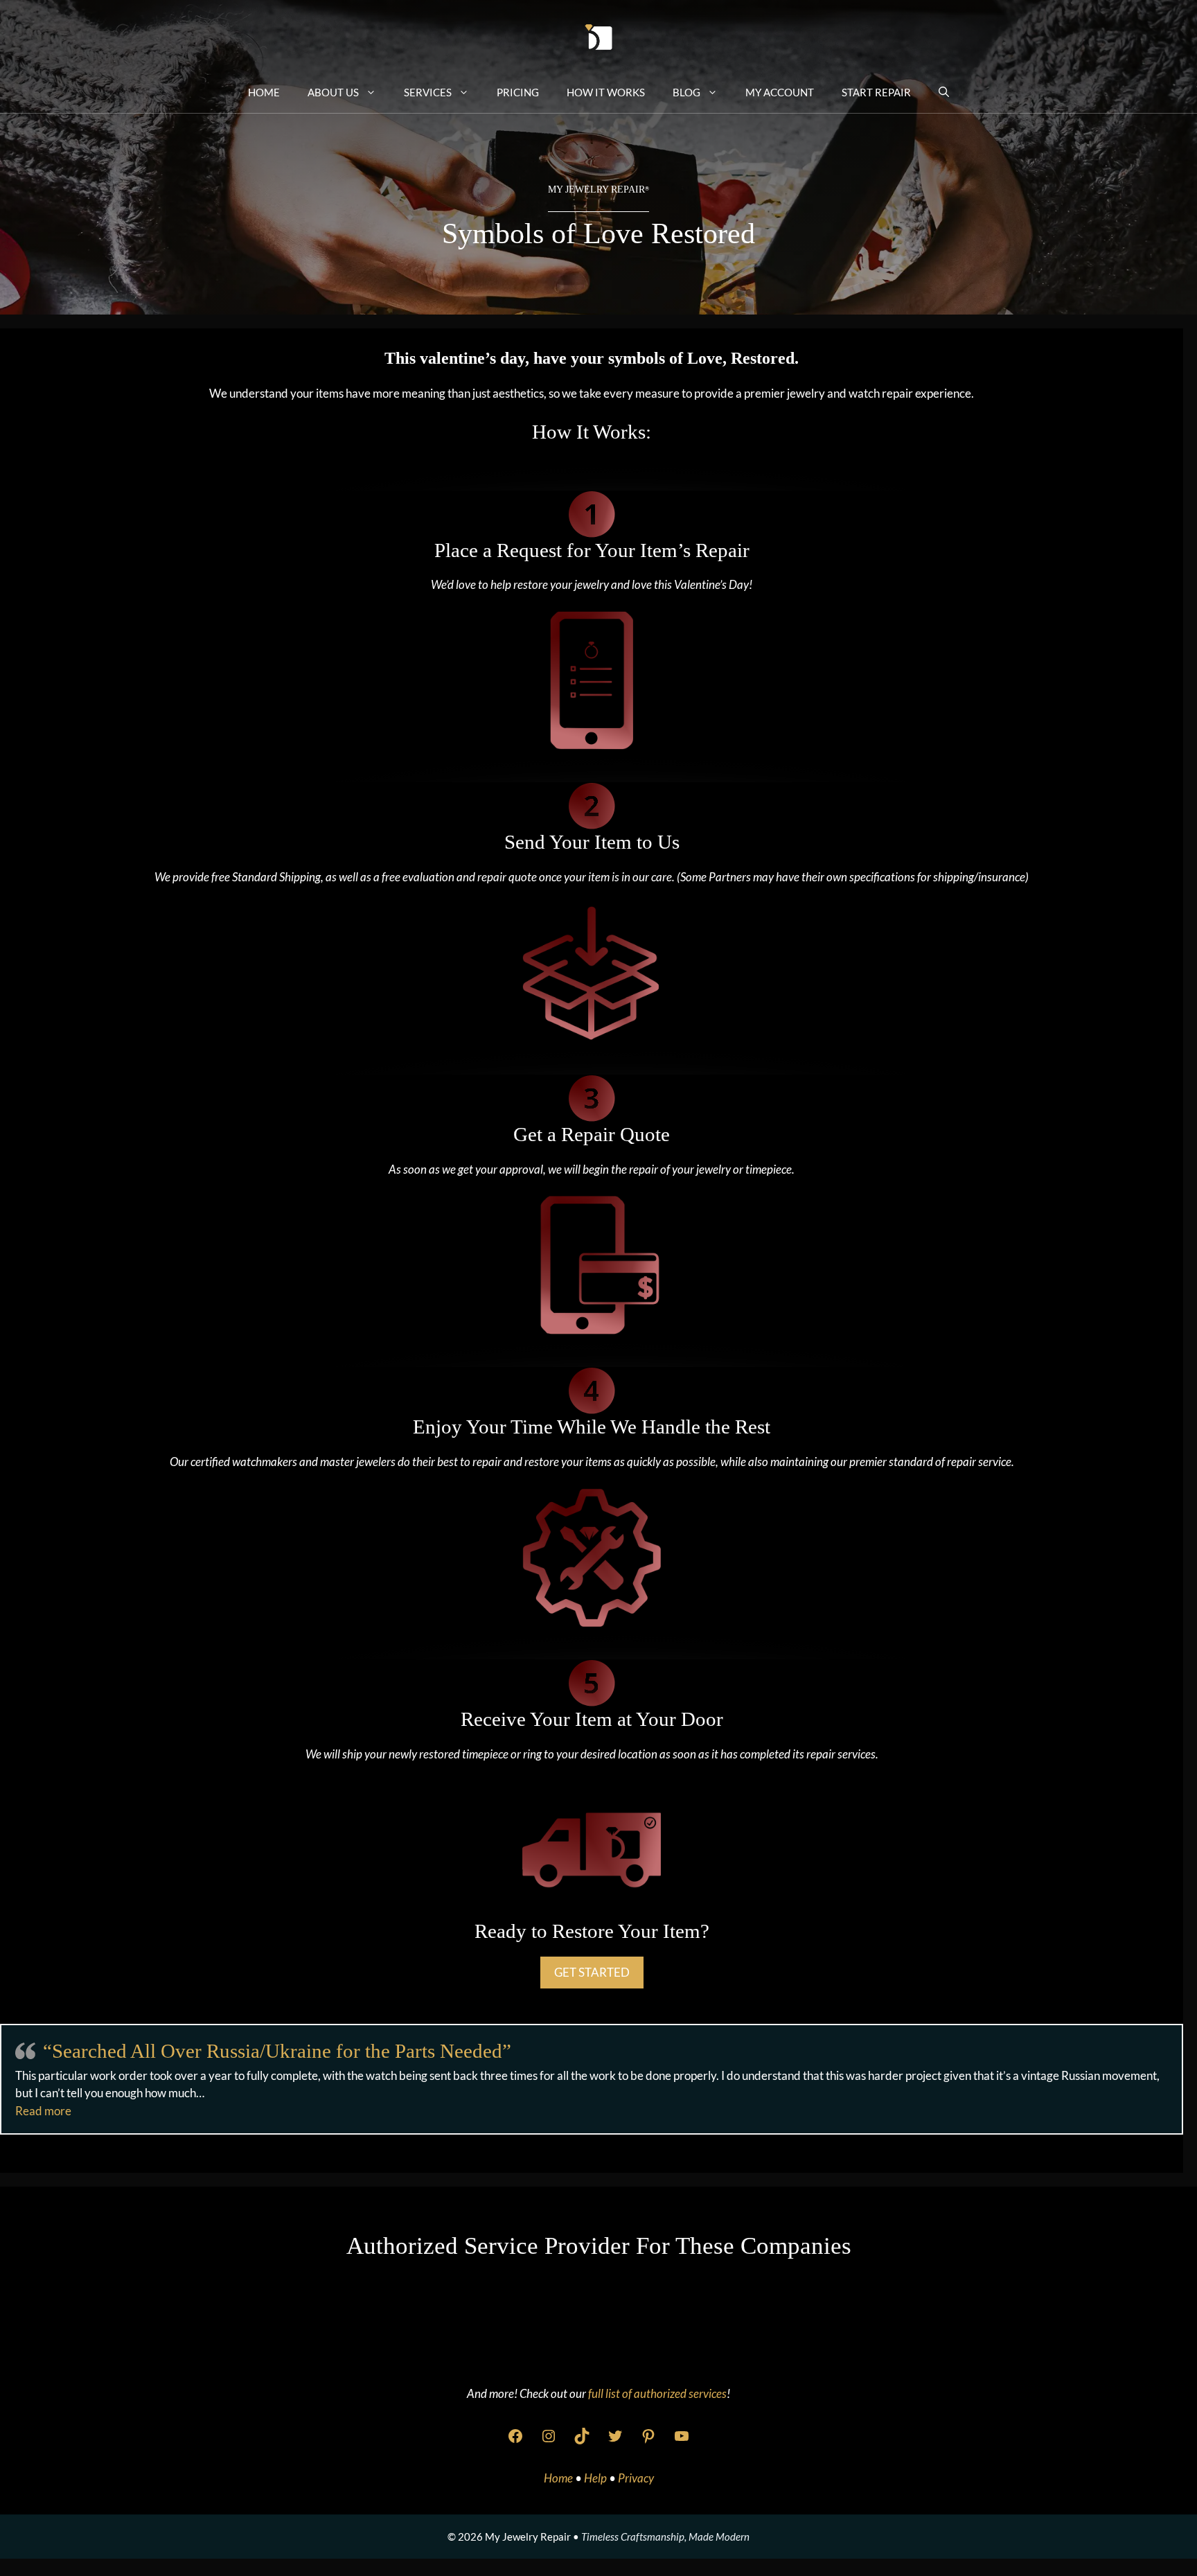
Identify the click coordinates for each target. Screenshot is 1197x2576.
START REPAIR (876, 92)
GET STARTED (592, 1972)
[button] (43, 2111)
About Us (333, 92)
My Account (780, 92)
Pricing (518, 92)
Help (596, 2478)
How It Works (606, 92)
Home (264, 92)
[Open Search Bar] (944, 91)
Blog (686, 92)
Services (428, 92)
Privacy (636, 2478)
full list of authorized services (657, 2393)
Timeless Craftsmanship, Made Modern (665, 2537)
